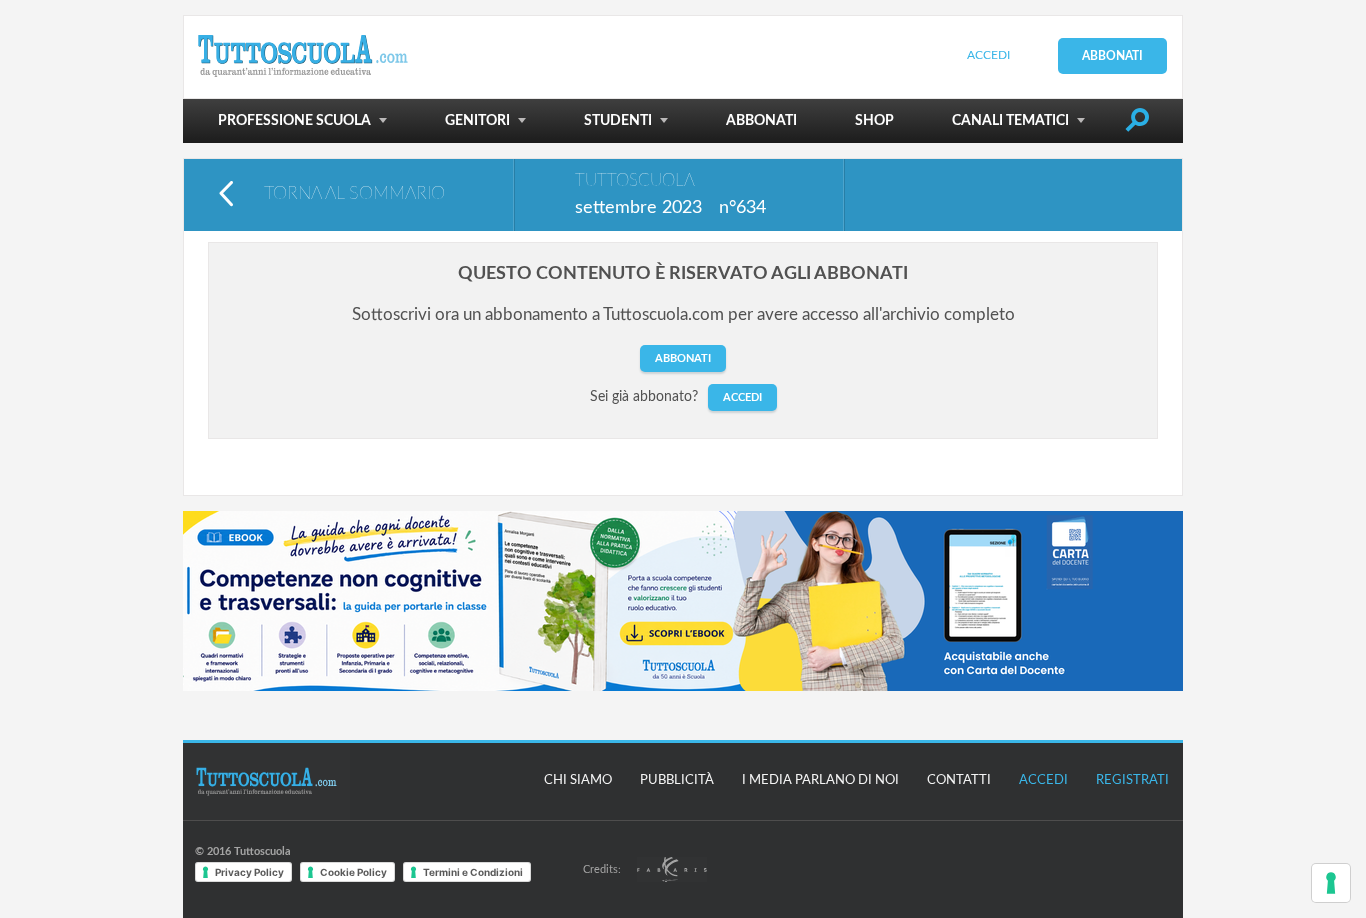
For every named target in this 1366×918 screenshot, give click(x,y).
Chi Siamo (578, 780)
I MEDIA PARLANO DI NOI (820, 780)
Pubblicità (677, 780)
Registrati (1132, 780)
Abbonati (1112, 56)
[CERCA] (1137, 124)
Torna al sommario (354, 194)
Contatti (959, 780)
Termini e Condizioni (473, 872)
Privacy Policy (249, 872)
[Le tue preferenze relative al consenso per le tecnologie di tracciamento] (1331, 883)
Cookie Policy (353, 872)
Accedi (988, 55)
